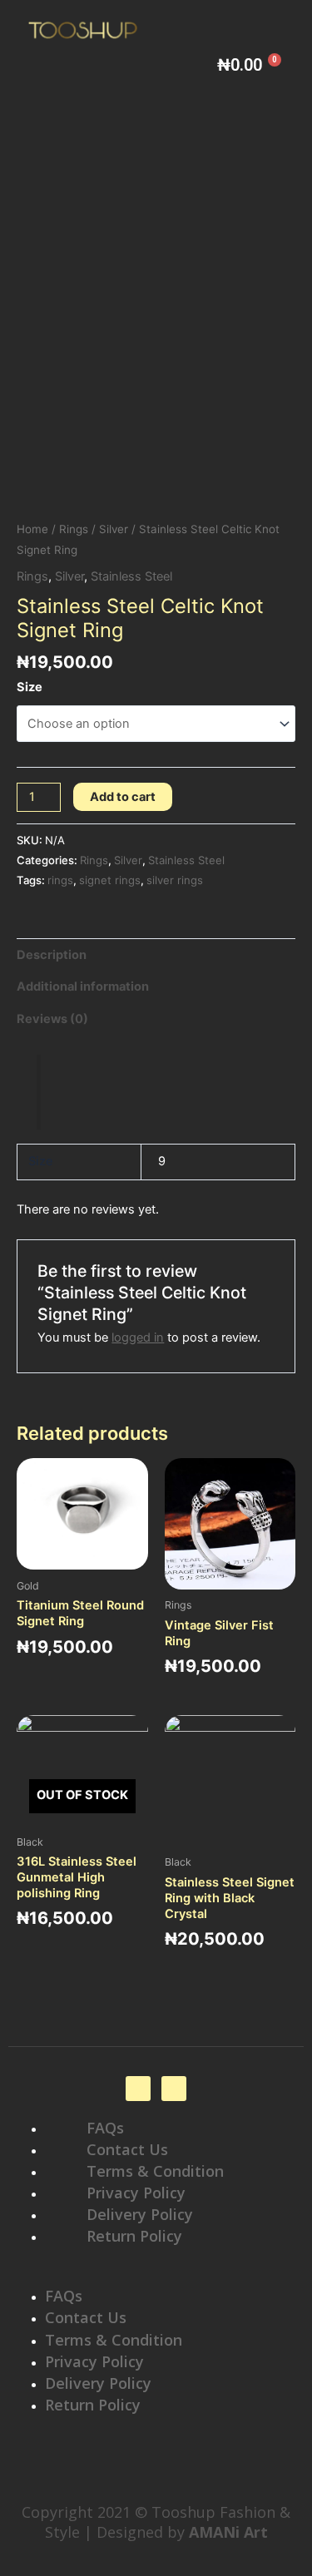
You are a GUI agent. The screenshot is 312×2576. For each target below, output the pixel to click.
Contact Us (127, 2149)
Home (32, 529)
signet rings (110, 880)
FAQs (105, 2128)
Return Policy (134, 2236)
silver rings (175, 880)
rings (60, 880)
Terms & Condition (155, 2171)
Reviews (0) (52, 1019)
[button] (156, 2276)
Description (52, 955)
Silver (114, 529)
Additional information (83, 986)
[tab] (156, 954)
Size (30, 687)
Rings (74, 529)
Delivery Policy (140, 2214)
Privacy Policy (136, 2193)
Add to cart (123, 797)
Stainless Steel (131, 576)
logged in (138, 1337)
